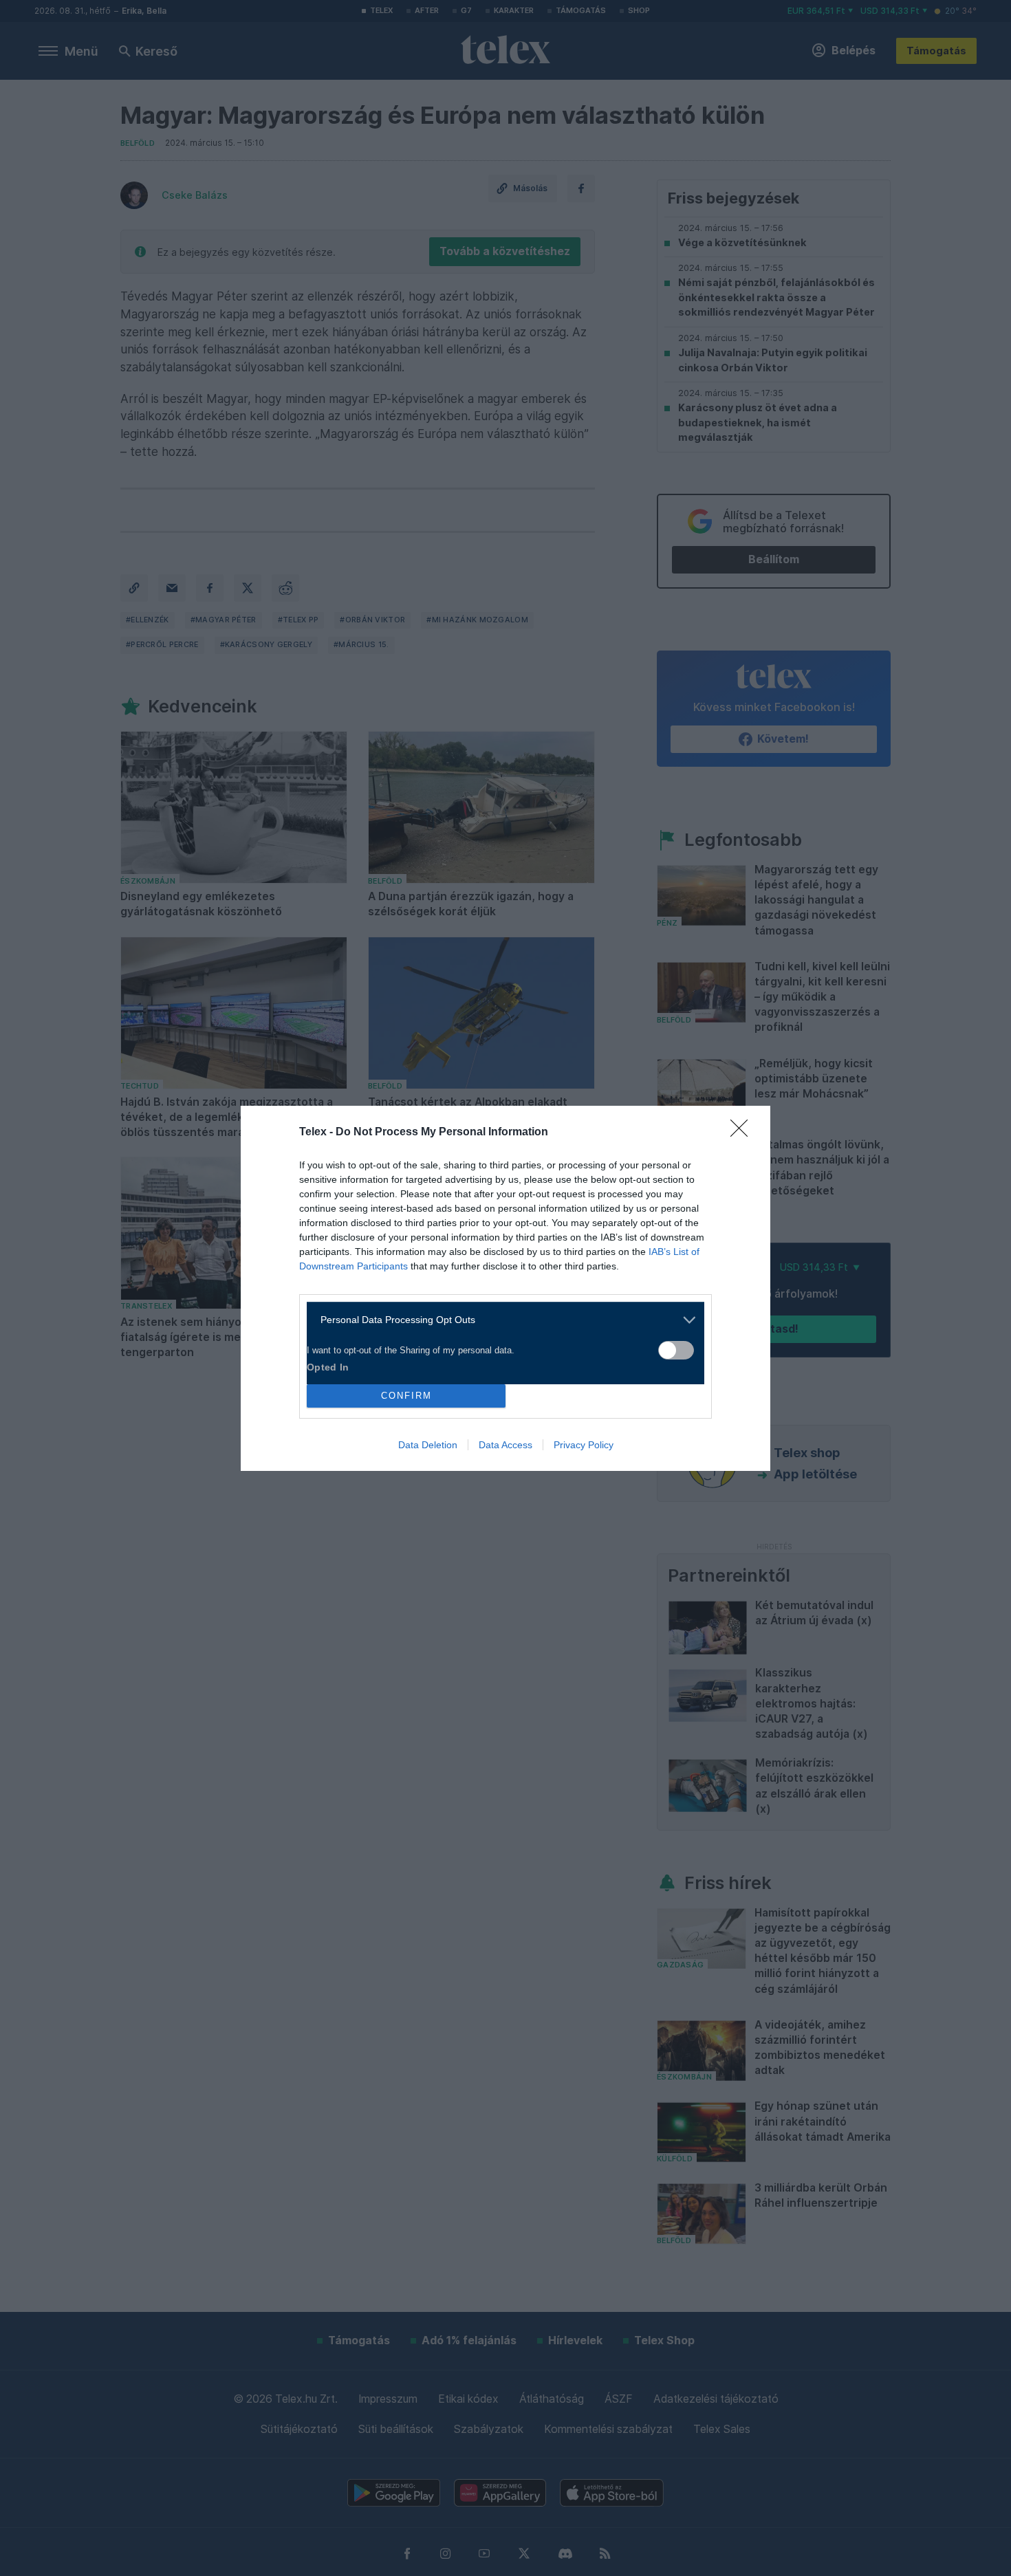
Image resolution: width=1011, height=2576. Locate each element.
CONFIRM (406, 1396)
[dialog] (505, 1288)
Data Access (505, 1445)
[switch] (676, 1350)
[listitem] (500, 1320)
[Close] (743, 1133)
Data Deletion (428, 1445)
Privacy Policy (584, 1445)
